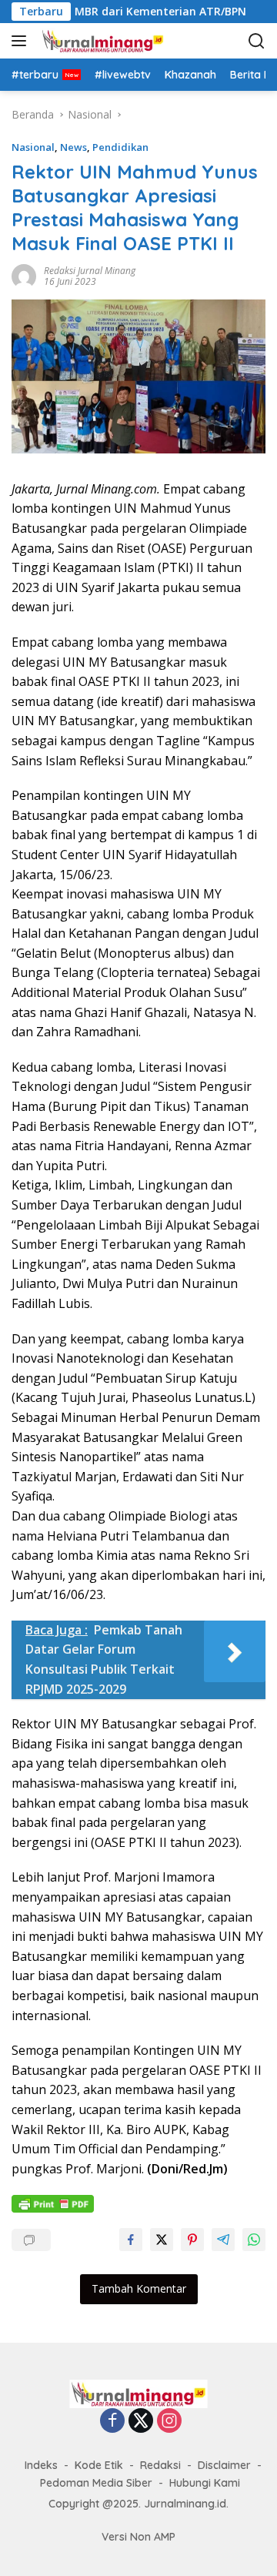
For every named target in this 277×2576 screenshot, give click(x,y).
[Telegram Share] (223, 2240)
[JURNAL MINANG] (115, 41)
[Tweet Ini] (162, 2240)
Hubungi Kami (205, 2483)
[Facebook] (112, 2422)
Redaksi (160, 2465)
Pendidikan (120, 147)
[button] (22, 41)
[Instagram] (169, 2422)
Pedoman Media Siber (96, 2483)
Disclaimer (224, 2465)
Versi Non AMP (138, 2537)
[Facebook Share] (131, 2240)
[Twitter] (141, 2422)
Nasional (33, 147)
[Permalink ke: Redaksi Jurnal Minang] (24, 274)
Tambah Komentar (139, 2288)
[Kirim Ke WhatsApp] (254, 2240)
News (73, 147)
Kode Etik (99, 2465)
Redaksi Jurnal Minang (90, 271)
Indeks (41, 2465)
